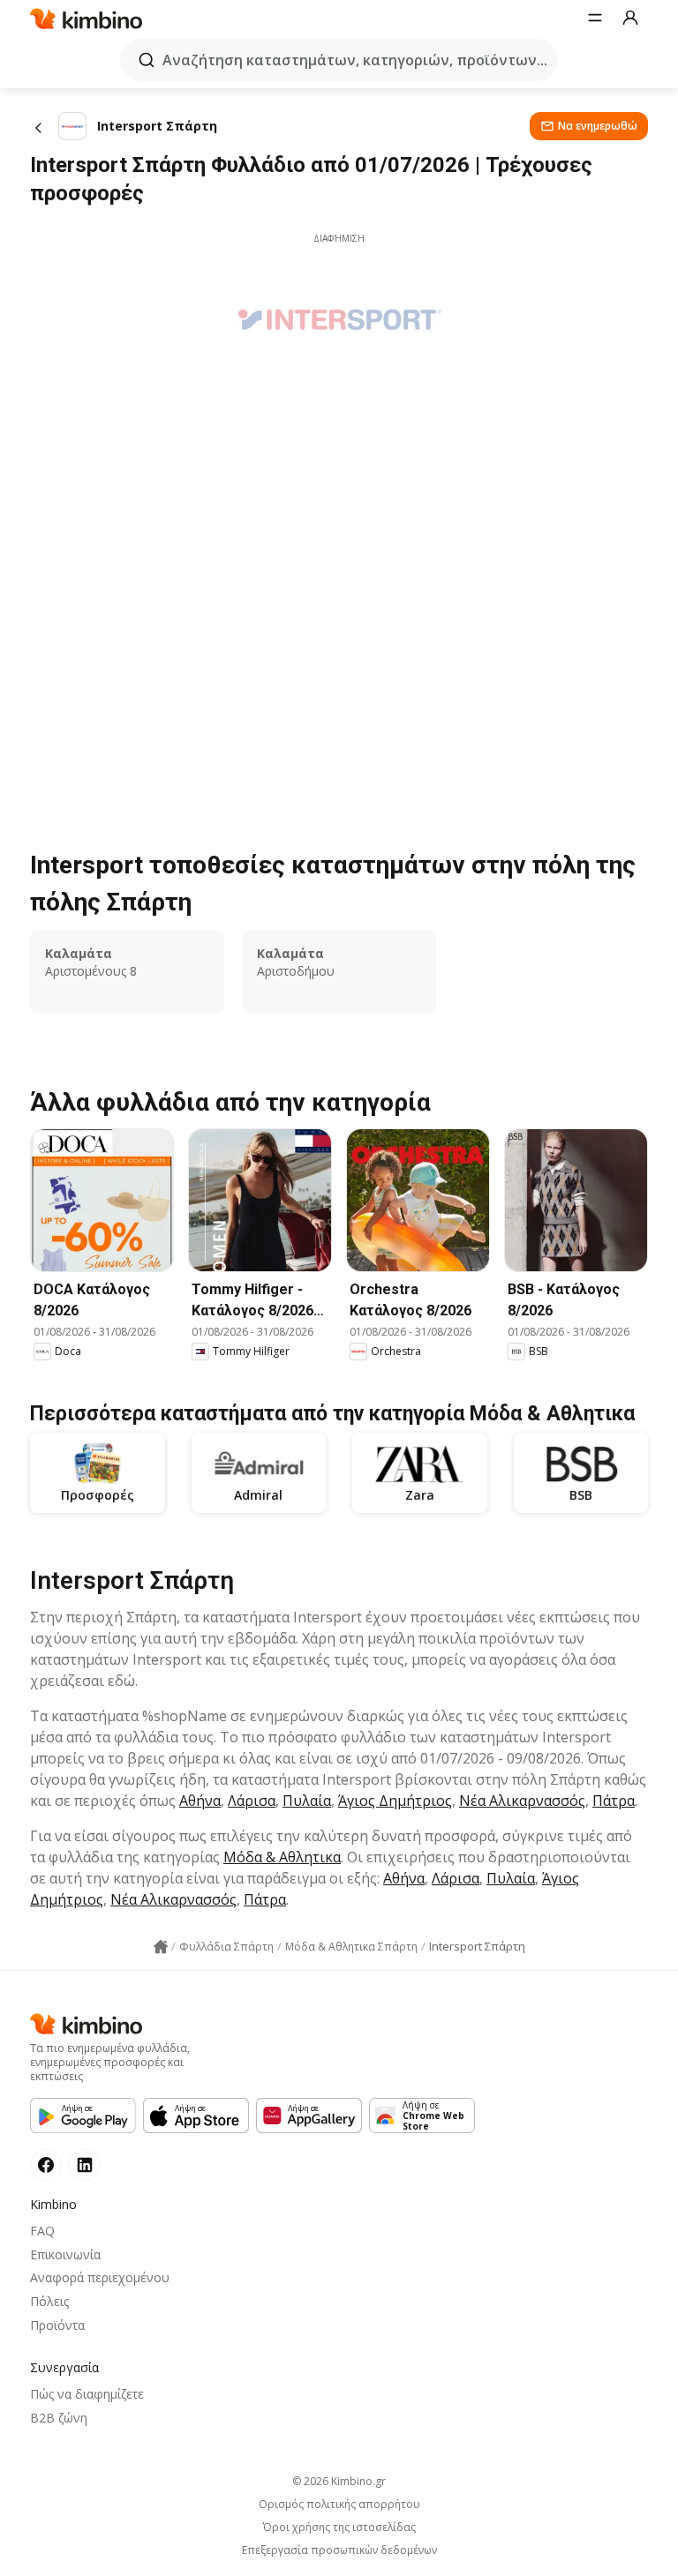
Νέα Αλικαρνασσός (522, 1801)
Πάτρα (614, 1801)
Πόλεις (49, 2301)
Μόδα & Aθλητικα (282, 1857)
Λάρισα (252, 1801)
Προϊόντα (57, 2325)
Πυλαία (307, 1801)
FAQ (42, 2231)
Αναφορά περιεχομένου (100, 2277)
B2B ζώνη (59, 2418)
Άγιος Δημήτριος (395, 1801)
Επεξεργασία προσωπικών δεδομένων (339, 2550)
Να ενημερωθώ (598, 126)
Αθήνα (200, 1801)
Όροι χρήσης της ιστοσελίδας (339, 2527)
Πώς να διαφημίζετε (87, 2394)
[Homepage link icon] (161, 1947)
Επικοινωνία (65, 2254)
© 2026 (339, 2481)
